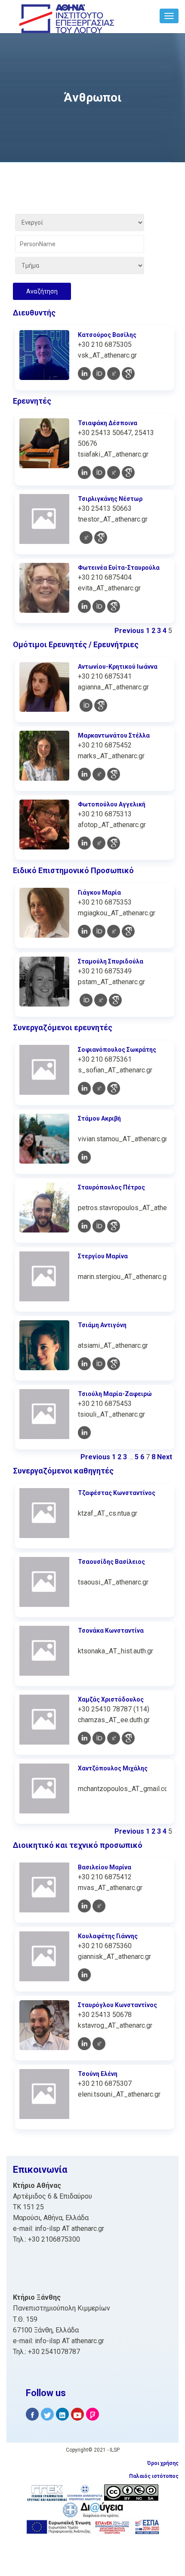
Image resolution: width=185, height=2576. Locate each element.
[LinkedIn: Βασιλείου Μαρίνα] (84, 1906)
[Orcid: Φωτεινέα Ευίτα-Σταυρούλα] (99, 606)
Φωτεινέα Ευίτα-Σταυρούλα (119, 568)
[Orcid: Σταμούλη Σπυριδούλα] (86, 1000)
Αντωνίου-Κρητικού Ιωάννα (118, 667)
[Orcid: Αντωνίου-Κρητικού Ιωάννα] (86, 705)
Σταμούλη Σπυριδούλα (111, 961)
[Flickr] (92, 2414)
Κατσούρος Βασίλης (107, 335)
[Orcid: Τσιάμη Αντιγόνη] (99, 1364)
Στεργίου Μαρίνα (103, 1256)
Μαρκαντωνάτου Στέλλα (114, 735)
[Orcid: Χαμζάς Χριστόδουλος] (99, 1738)
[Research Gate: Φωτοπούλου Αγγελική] (99, 843)
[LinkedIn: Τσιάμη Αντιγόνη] (84, 1364)
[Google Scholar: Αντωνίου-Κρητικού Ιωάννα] (101, 705)
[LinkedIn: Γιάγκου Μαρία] (84, 931)
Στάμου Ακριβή (99, 1118)
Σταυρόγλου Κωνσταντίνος (117, 2005)
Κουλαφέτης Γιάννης (108, 1936)
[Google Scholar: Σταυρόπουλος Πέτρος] (114, 1226)
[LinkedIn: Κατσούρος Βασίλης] (84, 374)
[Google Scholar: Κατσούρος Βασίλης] (128, 374)
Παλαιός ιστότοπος (154, 2476)
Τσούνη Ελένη (98, 2074)
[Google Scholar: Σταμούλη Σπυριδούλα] (115, 1000)
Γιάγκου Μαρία (99, 893)
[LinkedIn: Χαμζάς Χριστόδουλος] (84, 1738)
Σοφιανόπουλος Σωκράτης (117, 1050)
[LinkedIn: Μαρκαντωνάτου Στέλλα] (84, 774)
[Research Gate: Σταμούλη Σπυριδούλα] (101, 1000)
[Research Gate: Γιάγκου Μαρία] (114, 931)
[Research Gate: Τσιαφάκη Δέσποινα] (114, 473)
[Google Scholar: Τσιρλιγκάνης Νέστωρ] (101, 537)
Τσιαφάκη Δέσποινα (108, 423)
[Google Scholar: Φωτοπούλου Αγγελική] (114, 843)
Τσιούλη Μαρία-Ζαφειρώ (115, 1394)
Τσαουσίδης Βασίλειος (111, 1562)
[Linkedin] (62, 2414)
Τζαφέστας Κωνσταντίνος (117, 1493)
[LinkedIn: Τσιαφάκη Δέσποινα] (84, 473)
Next (165, 1457)
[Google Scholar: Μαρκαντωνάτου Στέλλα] (114, 774)
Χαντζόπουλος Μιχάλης (113, 1768)
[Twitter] (47, 2414)
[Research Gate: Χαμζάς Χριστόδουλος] (114, 1738)
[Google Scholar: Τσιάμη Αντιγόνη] (114, 1364)
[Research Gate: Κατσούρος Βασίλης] (114, 374)
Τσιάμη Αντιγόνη (102, 1325)
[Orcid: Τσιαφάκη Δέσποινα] (99, 473)
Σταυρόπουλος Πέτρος (111, 1187)
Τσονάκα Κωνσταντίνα (111, 1631)
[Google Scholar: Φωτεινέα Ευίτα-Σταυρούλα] (114, 606)
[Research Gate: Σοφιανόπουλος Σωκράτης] (99, 1088)
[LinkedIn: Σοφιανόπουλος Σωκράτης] (84, 1088)
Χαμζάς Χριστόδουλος (111, 1699)
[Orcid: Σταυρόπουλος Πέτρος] (99, 1226)
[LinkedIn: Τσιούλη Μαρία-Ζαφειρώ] (84, 1433)
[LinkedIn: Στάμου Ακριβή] (84, 1157)
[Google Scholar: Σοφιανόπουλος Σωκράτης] (114, 1088)
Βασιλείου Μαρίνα (105, 1867)
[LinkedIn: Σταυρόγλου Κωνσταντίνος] (84, 2044)
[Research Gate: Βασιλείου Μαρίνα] (99, 1906)
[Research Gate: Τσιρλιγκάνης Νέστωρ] (86, 537)
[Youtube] (77, 2414)
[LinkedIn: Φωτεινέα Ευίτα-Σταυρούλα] (84, 606)
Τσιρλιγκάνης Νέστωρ (110, 499)
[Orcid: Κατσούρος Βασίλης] (99, 374)
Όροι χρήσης (163, 2463)
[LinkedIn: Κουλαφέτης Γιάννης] (84, 1975)
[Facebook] (32, 2414)
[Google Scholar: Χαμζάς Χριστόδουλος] (128, 1738)
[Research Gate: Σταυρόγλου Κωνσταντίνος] (99, 2044)
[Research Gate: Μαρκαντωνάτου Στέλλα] (99, 774)
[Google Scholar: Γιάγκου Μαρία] (128, 931)
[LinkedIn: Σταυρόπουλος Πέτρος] (84, 1226)
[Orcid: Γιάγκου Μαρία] (99, 931)
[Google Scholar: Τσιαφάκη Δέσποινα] (128, 473)
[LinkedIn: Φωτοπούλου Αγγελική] (84, 843)
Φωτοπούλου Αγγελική (112, 804)
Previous (129, 631)
